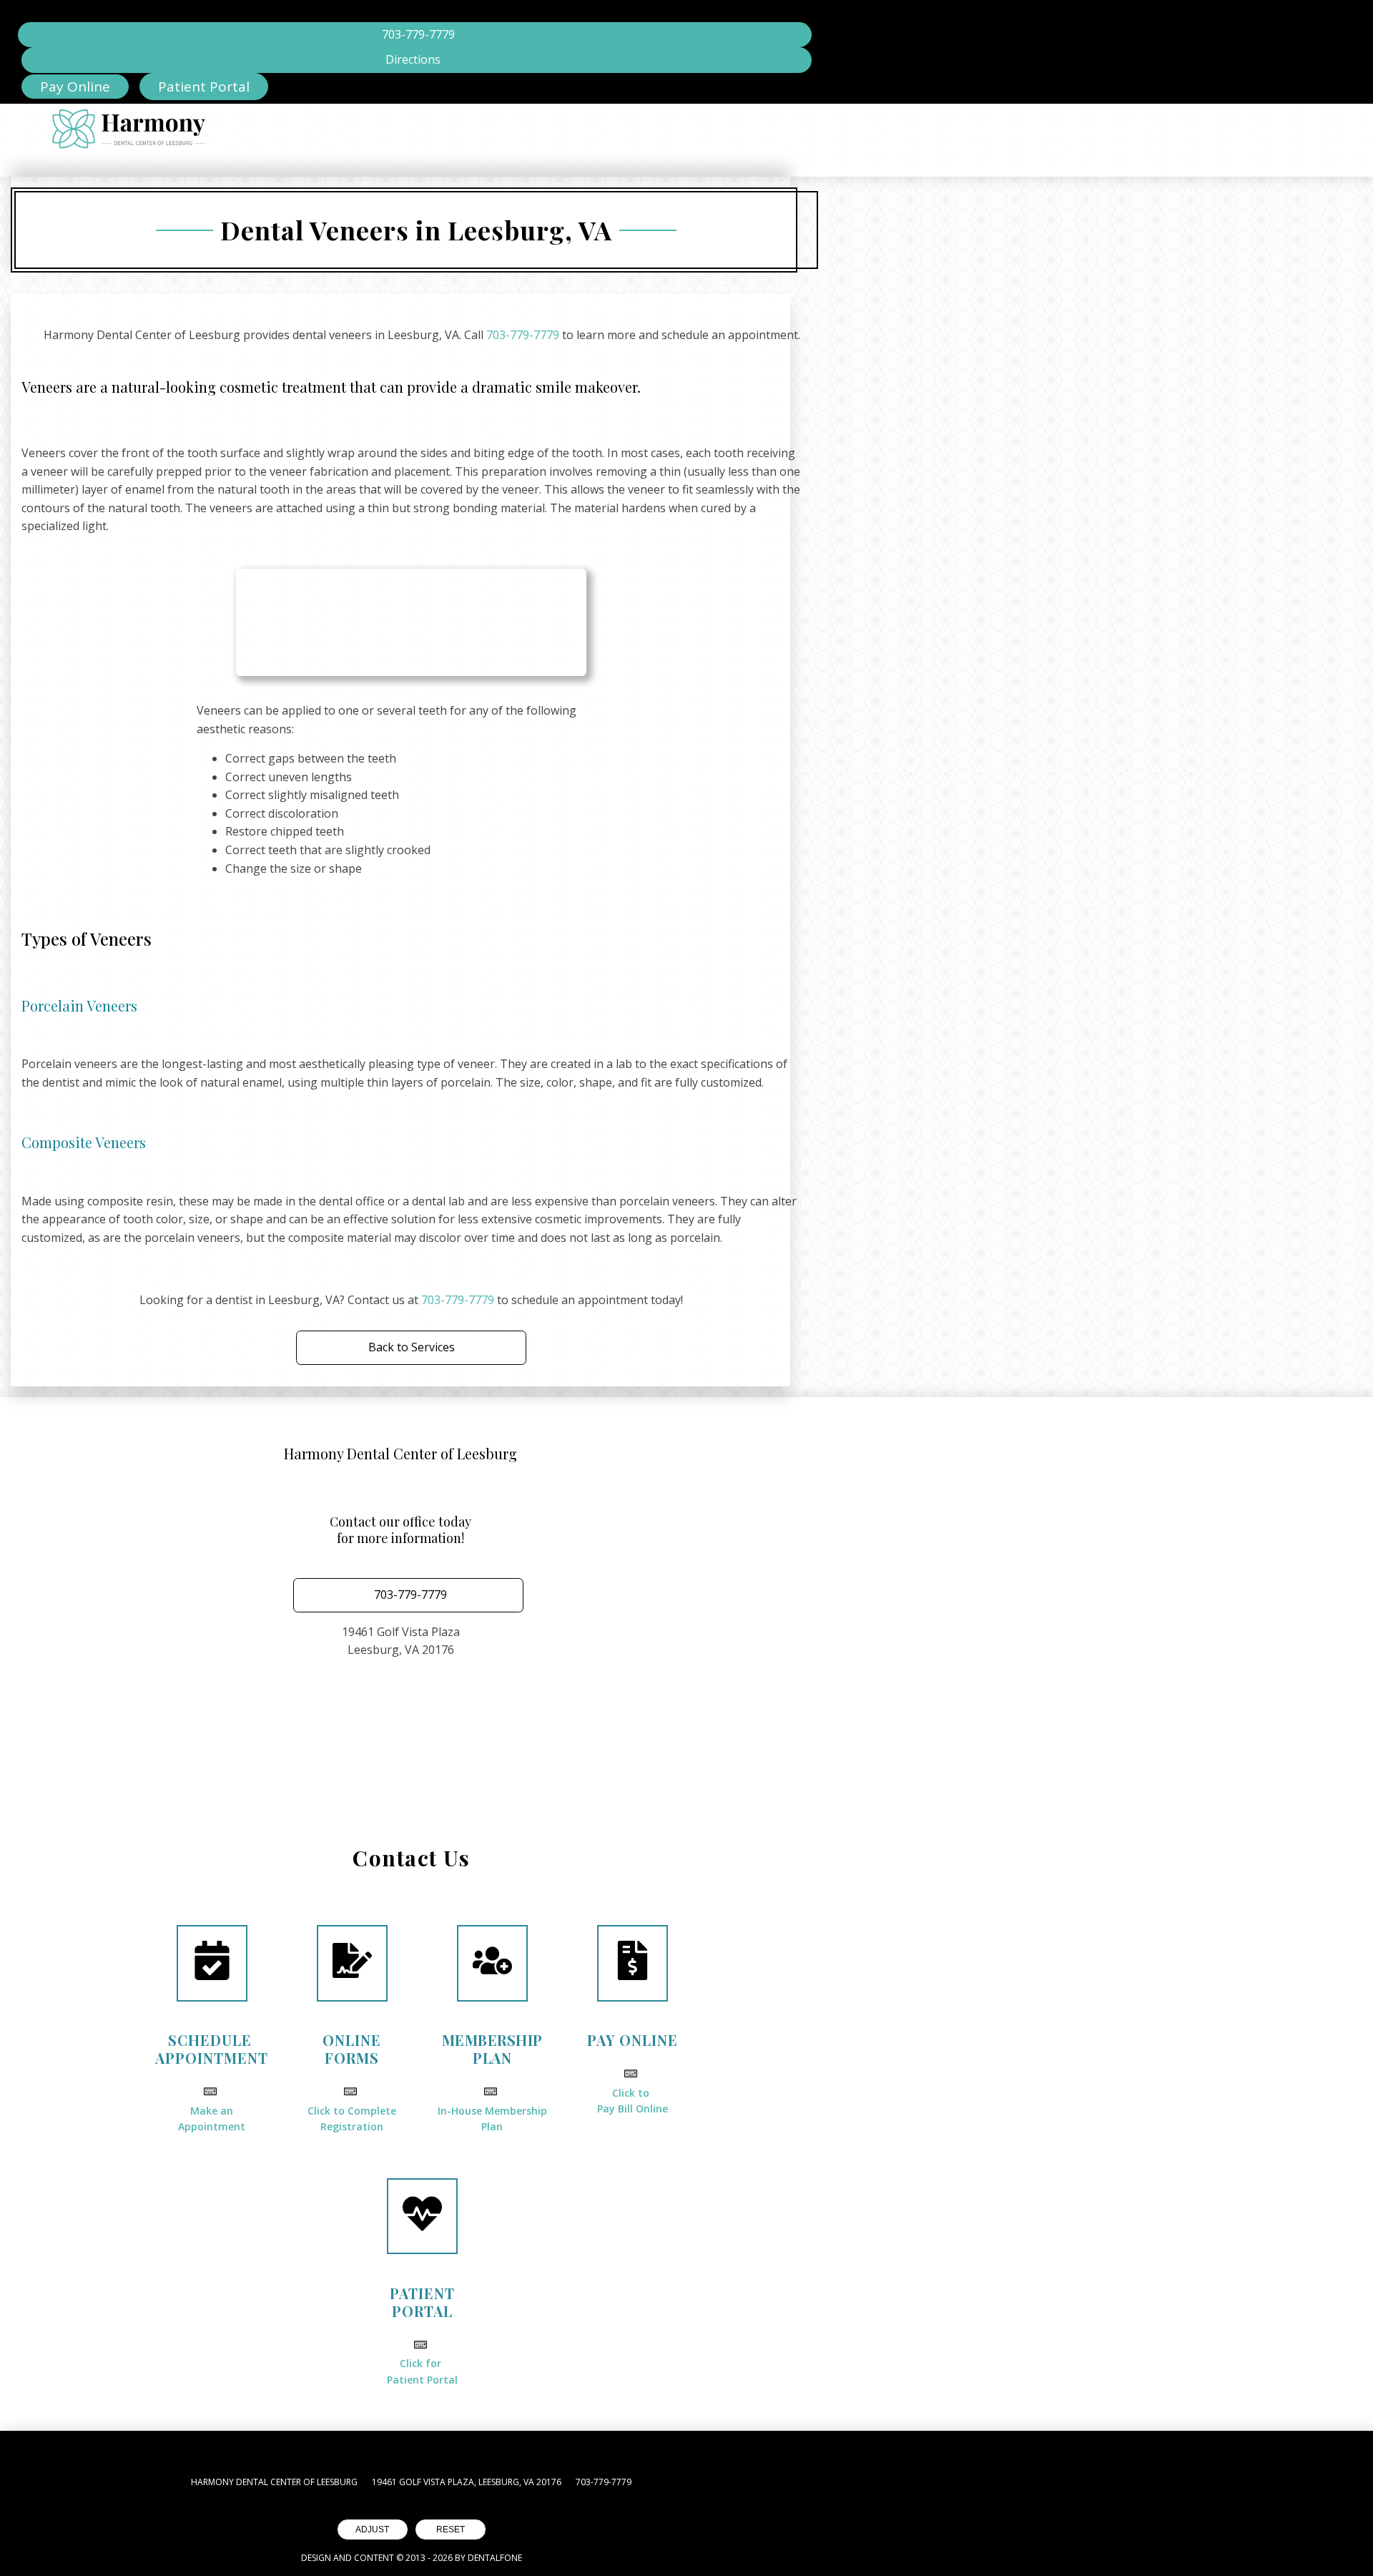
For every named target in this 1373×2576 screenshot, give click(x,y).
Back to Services (412, 1347)
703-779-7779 (523, 335)
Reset (451, 2530)
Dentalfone (495, 2558)
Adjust (372, 2530)
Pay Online (75, 87)
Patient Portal (204, 87)
